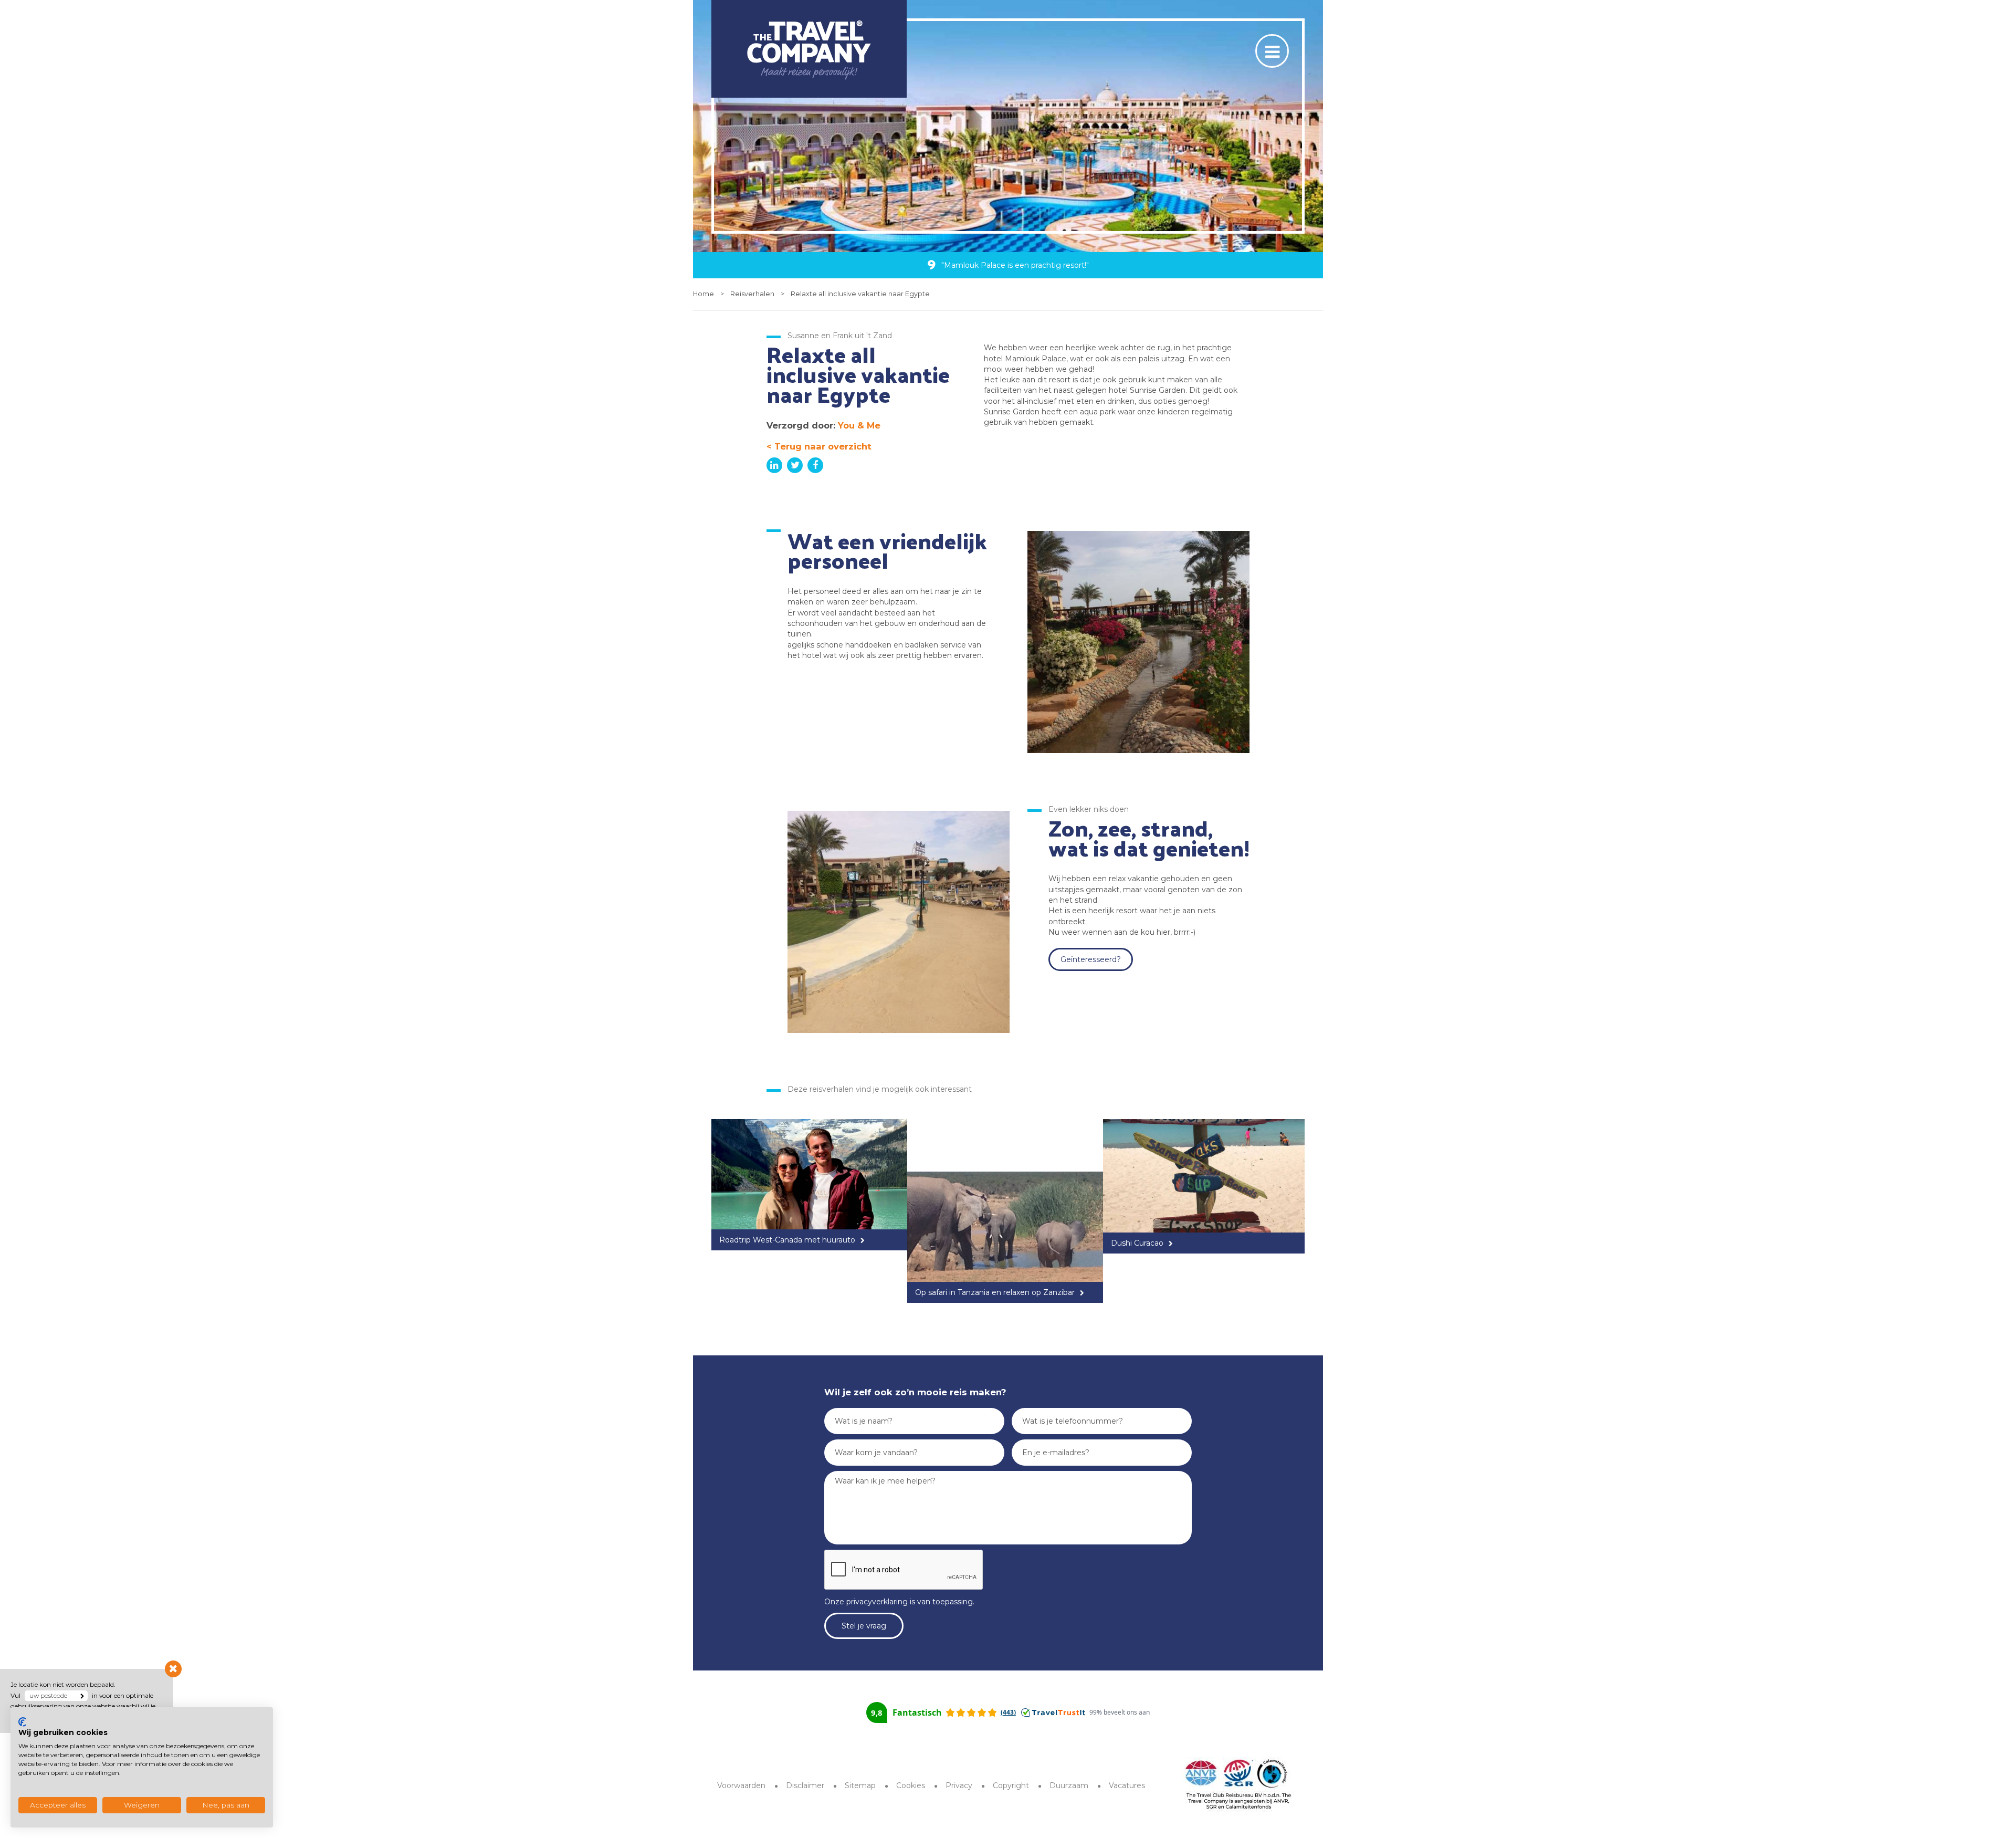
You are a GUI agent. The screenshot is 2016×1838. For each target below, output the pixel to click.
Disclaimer (805, 1785)
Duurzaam (1069, 1785)
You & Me (859, 425)
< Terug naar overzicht (819, 446)
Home (703, 294)
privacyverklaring (877, 1602)
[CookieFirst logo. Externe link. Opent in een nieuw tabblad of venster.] (22, 1722)
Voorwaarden (741, 1785)
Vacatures (1127, 1785)
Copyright (1011, 1785)
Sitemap (860, 1785)
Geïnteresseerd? (1091, 959)
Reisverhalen (752, 294)
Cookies (911, 1785)
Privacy (959, 1785)
